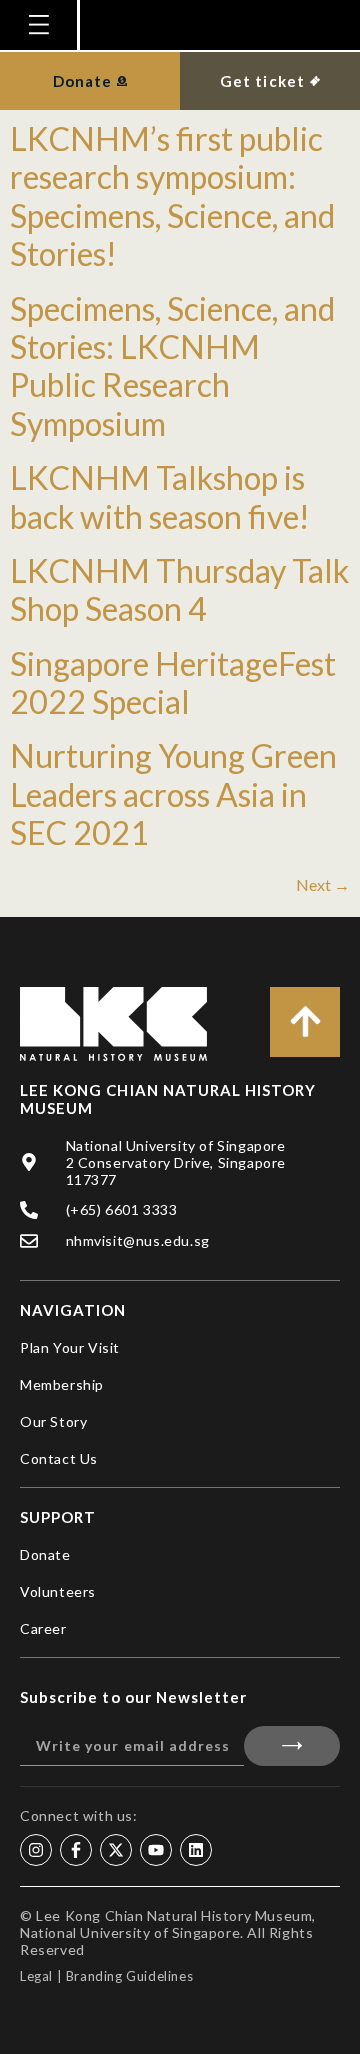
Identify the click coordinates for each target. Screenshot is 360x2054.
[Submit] (292, 1746)
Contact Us (59, 1458)
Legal (36, 1976)
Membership (62, 1384)
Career (43, 1628)
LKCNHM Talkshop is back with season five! (160, 496)
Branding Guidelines (129, 1976)
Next (323, 884)
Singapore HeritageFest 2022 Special (173, 682)
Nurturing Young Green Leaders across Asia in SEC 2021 (173, 794)
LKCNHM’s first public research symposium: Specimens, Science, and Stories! (172, 196)
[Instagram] (36, 1850)
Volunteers (58, 1591)
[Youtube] (156, 1850)
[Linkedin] (196, 1850)
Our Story (53, 1421)
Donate (45, 1554)
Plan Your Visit (70, 1347)
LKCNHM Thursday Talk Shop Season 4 (179, 589)
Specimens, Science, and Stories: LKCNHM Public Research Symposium (172, 366)
